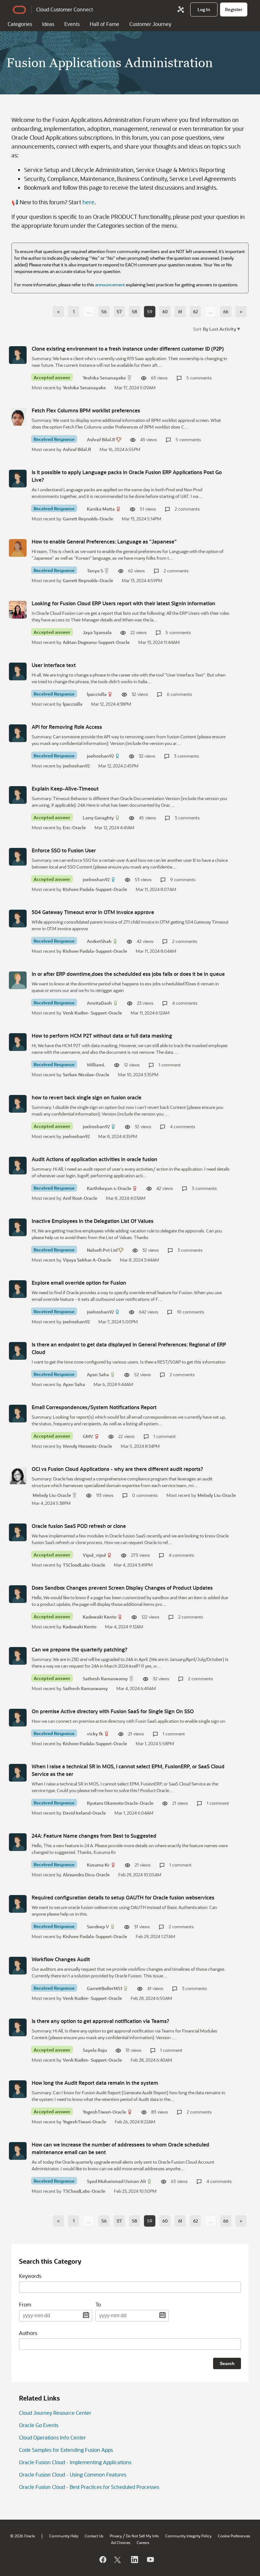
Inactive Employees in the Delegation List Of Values (93, 1221)
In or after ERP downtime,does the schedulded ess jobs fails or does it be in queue (128, 974)
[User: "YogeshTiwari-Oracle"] (18, 2089)
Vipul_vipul (94, 1555)
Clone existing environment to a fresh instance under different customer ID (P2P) (128, 349)
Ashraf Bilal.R (101, 439)
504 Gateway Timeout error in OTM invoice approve (93, 912)
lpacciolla (97, 694)
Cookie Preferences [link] (234, 2536)
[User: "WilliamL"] (18, 1042)
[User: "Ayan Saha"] (18, 1351)
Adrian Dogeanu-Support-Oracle (96, 642)
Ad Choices (121, 2542)
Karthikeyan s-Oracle (109, 1188)
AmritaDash (99, 1003)
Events (72, 24)
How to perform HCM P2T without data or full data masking (102, 1036)
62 (195, 312)
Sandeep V (98, 1927)
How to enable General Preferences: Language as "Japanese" (104, 541)
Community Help (64, 2536)
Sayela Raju (95, 2050)
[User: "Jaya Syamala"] (18, 610)
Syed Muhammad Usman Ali (116, 2181)
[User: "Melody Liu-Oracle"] (18, 1475)
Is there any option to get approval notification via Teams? (101, 2021)
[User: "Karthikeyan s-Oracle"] (18, 1166)
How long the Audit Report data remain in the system (95, 2083)
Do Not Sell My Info (142, 2536)
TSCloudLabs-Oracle (84, 1565)
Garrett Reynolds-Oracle (88, 519)
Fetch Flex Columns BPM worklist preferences (86, 410)
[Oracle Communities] (181, 10)
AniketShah (99, 941)
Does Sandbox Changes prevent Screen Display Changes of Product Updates (122, 1588)
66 (226, 312)
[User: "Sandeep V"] (18, 1904)
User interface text (54, 665)
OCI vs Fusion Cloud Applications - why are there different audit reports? (117, 1469)
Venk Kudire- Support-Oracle (92, 1013)
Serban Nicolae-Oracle (86, 1075)
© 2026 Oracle (23, 2536)
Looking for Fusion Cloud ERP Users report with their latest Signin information (123, 603)
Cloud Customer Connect (65, 9)
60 (165, 312)
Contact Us (94, 2536)
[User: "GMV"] (18, 1414)
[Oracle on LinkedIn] (134, 2560)
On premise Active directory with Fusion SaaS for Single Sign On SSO (113, 1711)
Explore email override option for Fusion (79, 1283)
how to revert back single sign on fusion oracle (87, 1097)
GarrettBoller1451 (104, 1988)
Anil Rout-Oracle (80, 1198)
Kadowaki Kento (100, 1617)
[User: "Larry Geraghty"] (18, 795)
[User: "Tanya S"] (18, 548)
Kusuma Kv (98, 1865)
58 (134, 312)
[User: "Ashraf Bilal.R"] (18, 417)
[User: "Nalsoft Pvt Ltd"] (18, 1227)
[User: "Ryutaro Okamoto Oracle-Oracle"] (18, 1773)
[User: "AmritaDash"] (18, 980)
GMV (88, 1436)
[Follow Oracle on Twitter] (118, 2560)
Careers (143, 2542)
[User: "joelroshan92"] (18, 733)
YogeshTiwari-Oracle (104, 2112)
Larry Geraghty (98, 818)
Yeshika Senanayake (104, 378)
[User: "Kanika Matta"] (18, 479)
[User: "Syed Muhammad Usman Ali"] (18, 2151)
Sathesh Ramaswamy (105, 1679)
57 (119, 312)
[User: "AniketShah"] (18, 919)
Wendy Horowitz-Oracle (88, 1446)
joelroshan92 (100, 756)
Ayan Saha (98, 1374)
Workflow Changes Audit (61, 1959)
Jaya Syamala (97, 632)
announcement (110, 285)
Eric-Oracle (74, 827)
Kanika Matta (101, 509)
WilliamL (96, 1065)
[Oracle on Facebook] (102, 2560)
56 (104, 312)
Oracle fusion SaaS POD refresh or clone (79, 1526)
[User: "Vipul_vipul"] (18, 1532)
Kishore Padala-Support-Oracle (95, 889)
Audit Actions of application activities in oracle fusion (94, 1159)
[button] (221, 329)
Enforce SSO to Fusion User (64, 850)
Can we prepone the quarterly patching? (80, 1649)
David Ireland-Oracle (84, 1813)
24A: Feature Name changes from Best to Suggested (94, 1836)
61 (180, 312)
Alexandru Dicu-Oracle (86, 1875)
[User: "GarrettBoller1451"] (18, 1966)
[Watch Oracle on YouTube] (150, 2560)
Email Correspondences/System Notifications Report (94, 1407)
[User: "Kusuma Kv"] (18, 1842)
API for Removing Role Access (67, 727)
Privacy (116, 2536)
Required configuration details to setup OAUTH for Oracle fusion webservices (123, 1897)
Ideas (48, 24)
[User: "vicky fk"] (18, 1718)
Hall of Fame (104, 24)
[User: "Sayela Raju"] (18, 2027)
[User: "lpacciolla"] (18, 671)
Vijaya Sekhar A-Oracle (87, 1260)
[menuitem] (204, 10)
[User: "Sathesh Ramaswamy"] (18, 1656)
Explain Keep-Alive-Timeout (65, 789)
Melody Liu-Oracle (52, 1495)
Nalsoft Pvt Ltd (102, 1250)
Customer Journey (150, 24)
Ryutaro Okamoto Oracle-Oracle (120, 1803)
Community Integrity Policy (188, 2536)
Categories (20, 24)
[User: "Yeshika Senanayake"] (18, 355)
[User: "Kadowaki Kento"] (18, 1594)
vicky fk (95, 1734)
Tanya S (95, 571)
